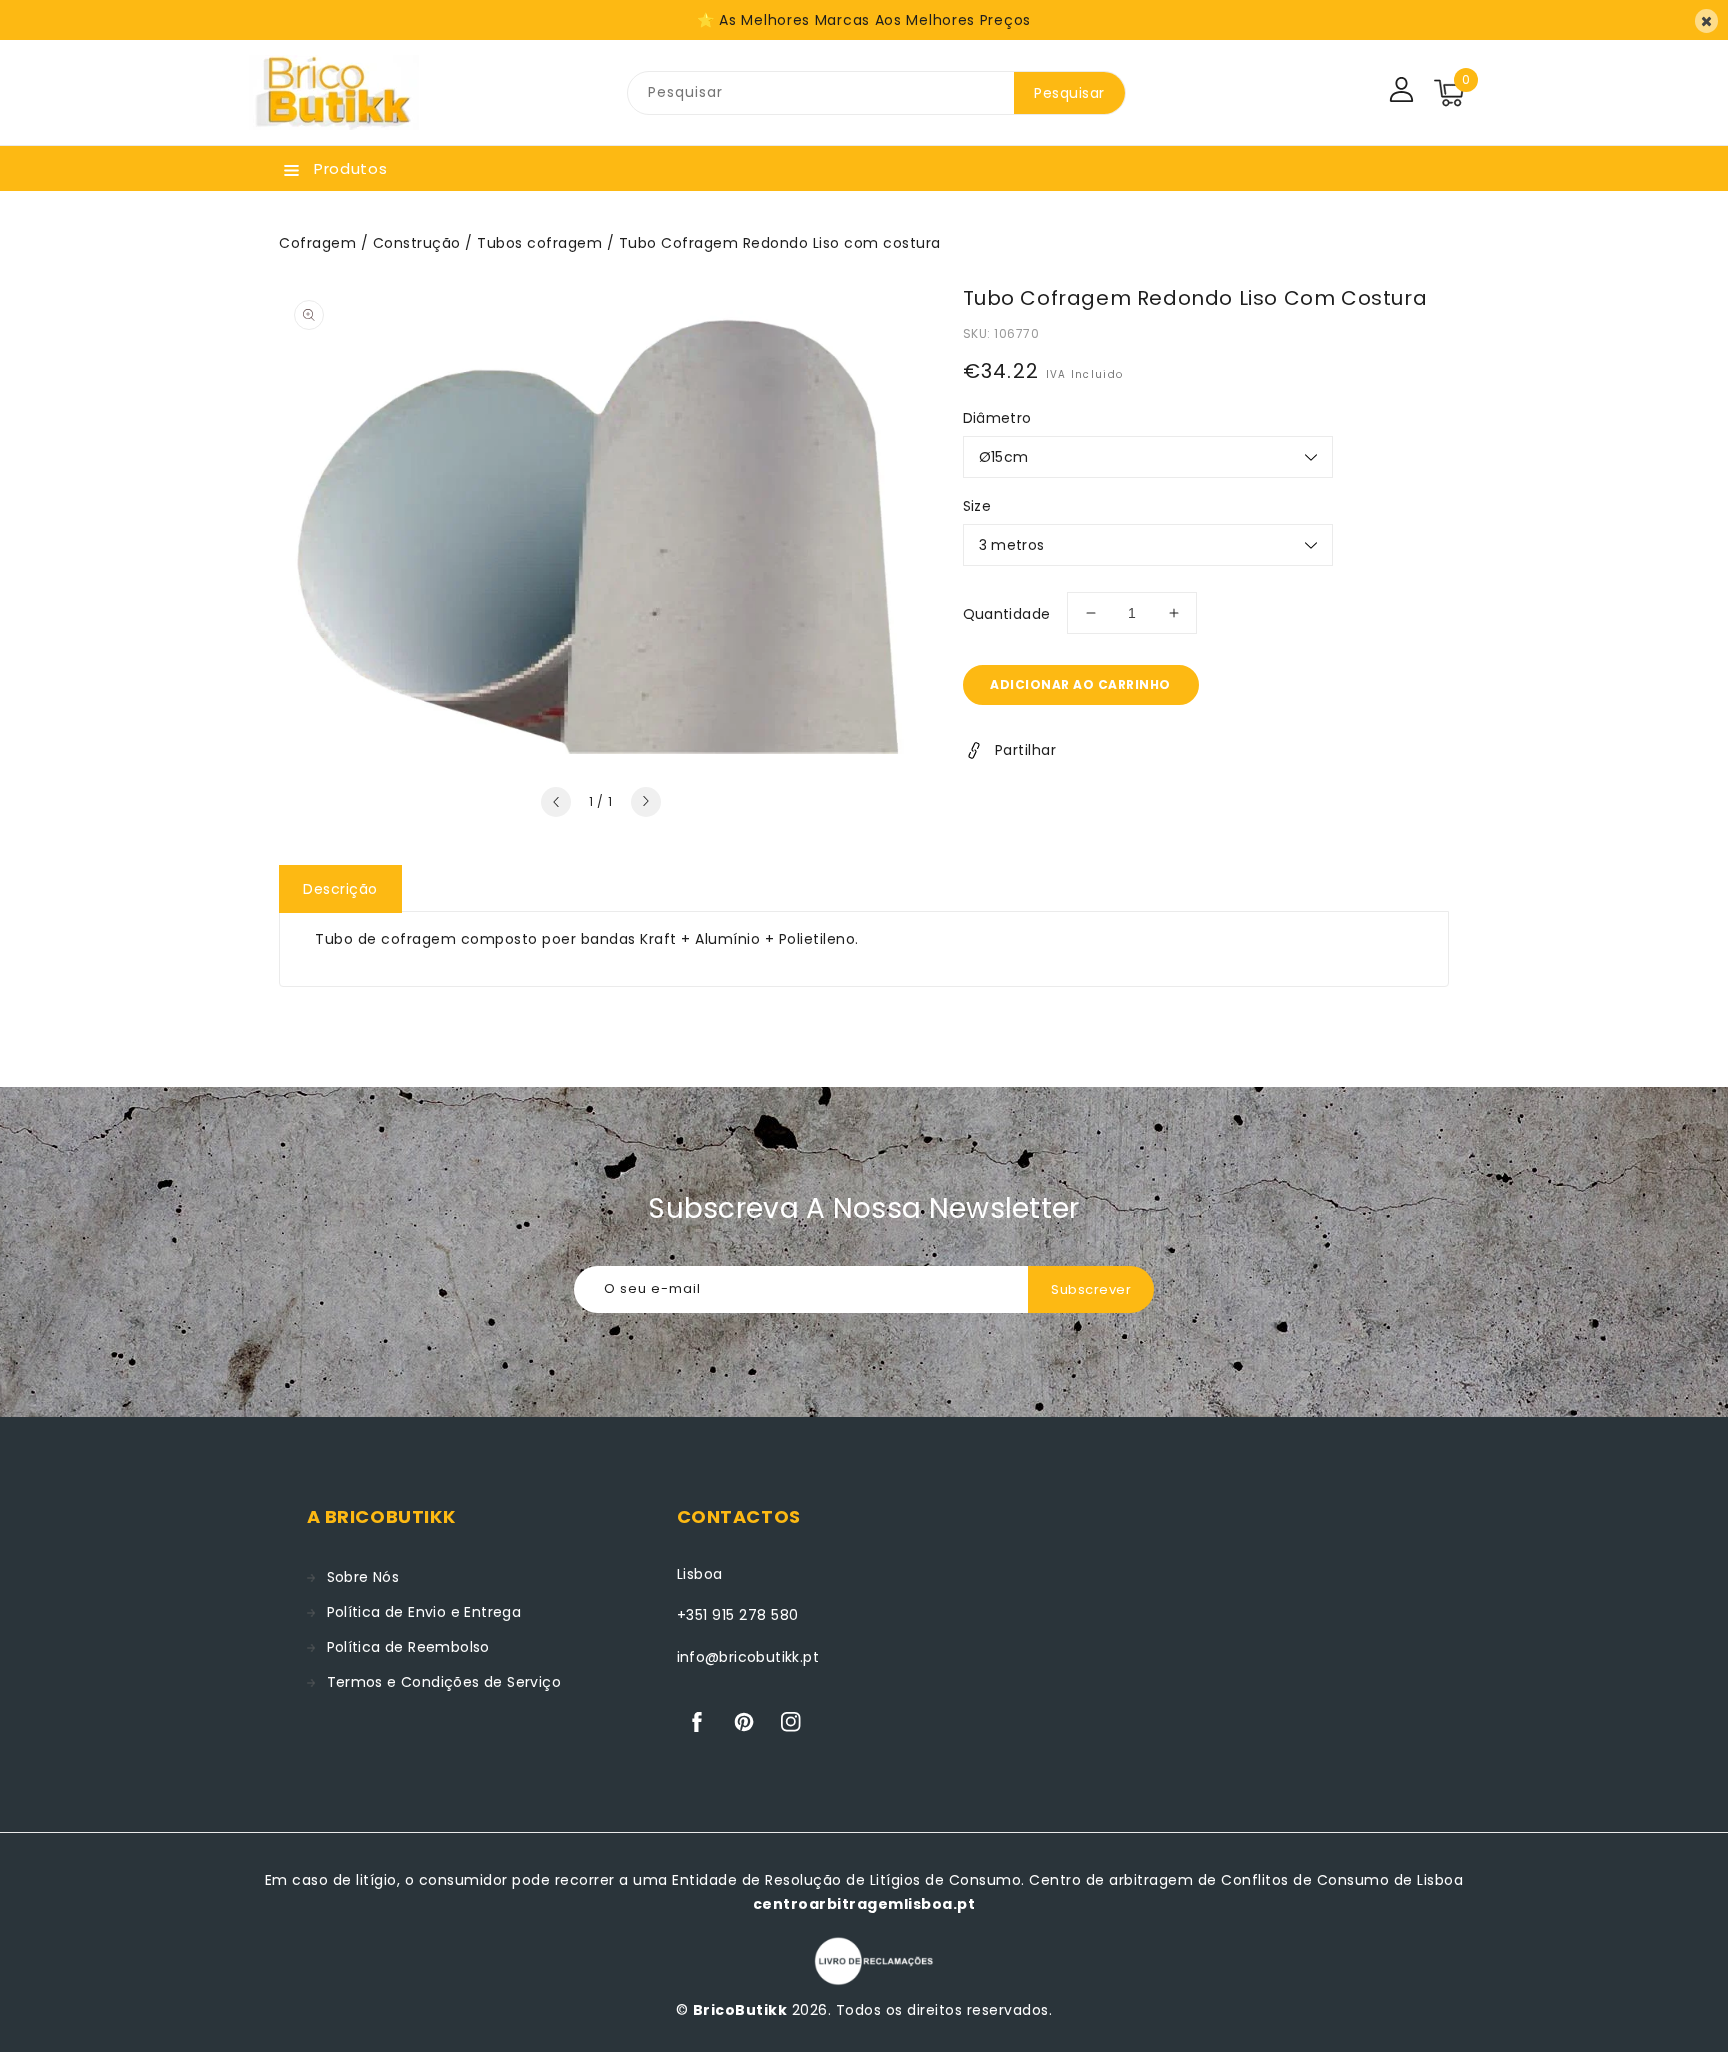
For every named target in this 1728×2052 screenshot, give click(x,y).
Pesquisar (1069, 93)
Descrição (340, 889)
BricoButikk (740, 2010)
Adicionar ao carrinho (1080, 684)
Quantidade (1007, 614)
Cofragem (317, 243)
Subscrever (1091, 1289)
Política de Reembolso (408, 1647)
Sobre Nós (363, 1577)
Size (977, 506)
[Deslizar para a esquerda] (556, 802)
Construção (417, 243)
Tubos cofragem (539, 243)
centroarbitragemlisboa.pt (864, 1904)
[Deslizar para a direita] (646, 802)
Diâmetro (997, 418)
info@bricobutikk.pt (748, 1657)
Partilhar (1026, 750)
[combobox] (821, 93)
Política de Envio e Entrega (424, 1612)
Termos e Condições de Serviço (444, 1682)
